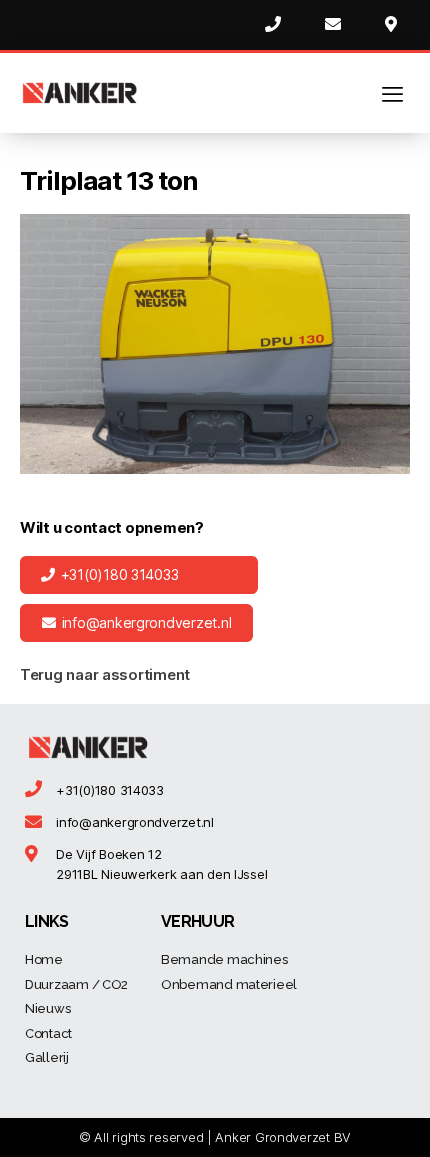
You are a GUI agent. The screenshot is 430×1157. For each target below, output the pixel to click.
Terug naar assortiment (105, 674)
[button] (139, 575)
